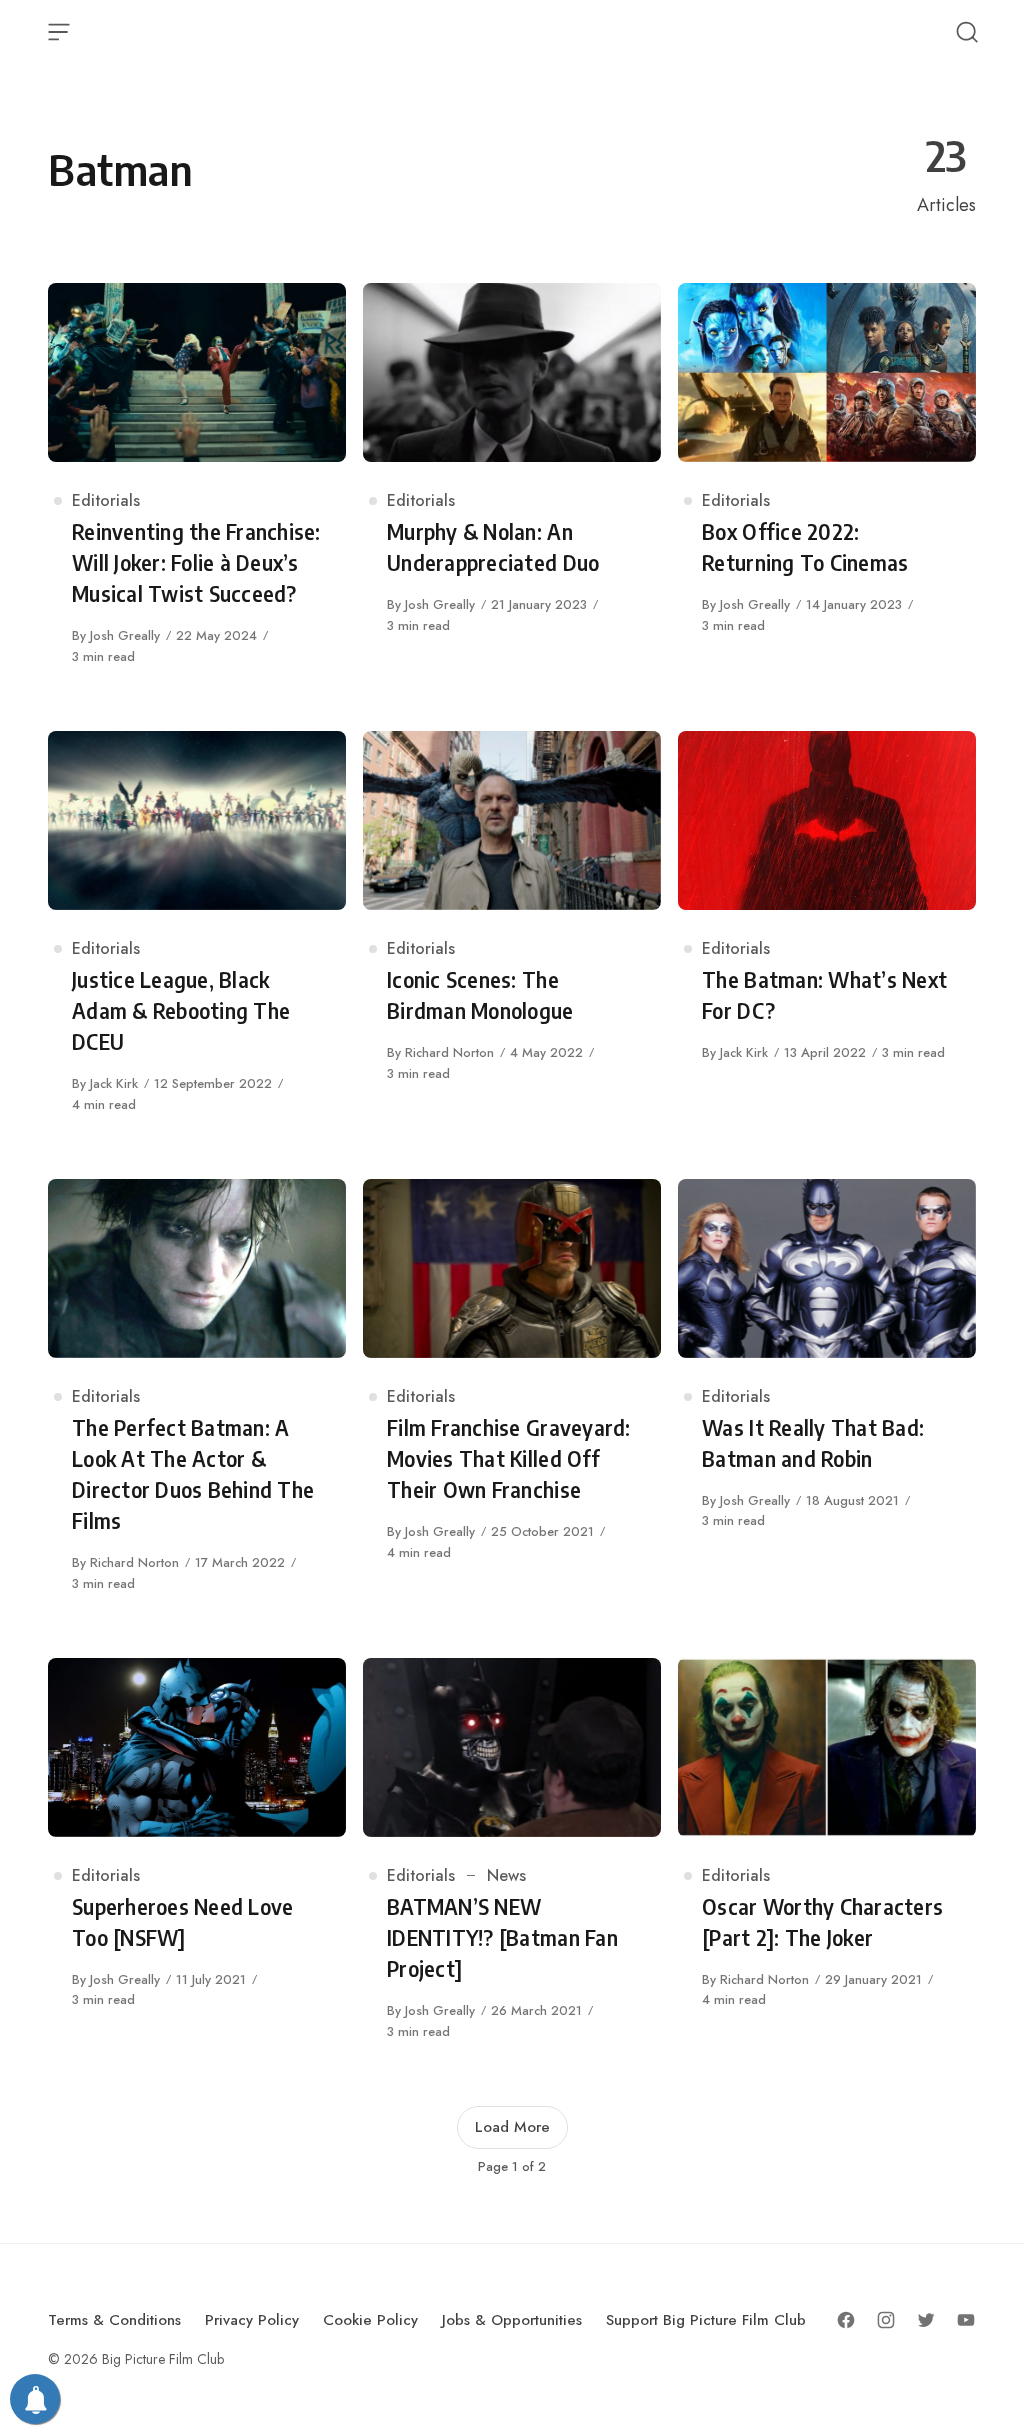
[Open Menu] (59, 32)
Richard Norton (449, 1052)
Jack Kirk (114, 1083)
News (506, 1875)
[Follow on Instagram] (886, 2320)
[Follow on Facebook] (846, 2320)
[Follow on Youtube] (966, 2320)
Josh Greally (125, 635)
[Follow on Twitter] (926, 2320)
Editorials (106, 500)
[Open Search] (967, 32)
